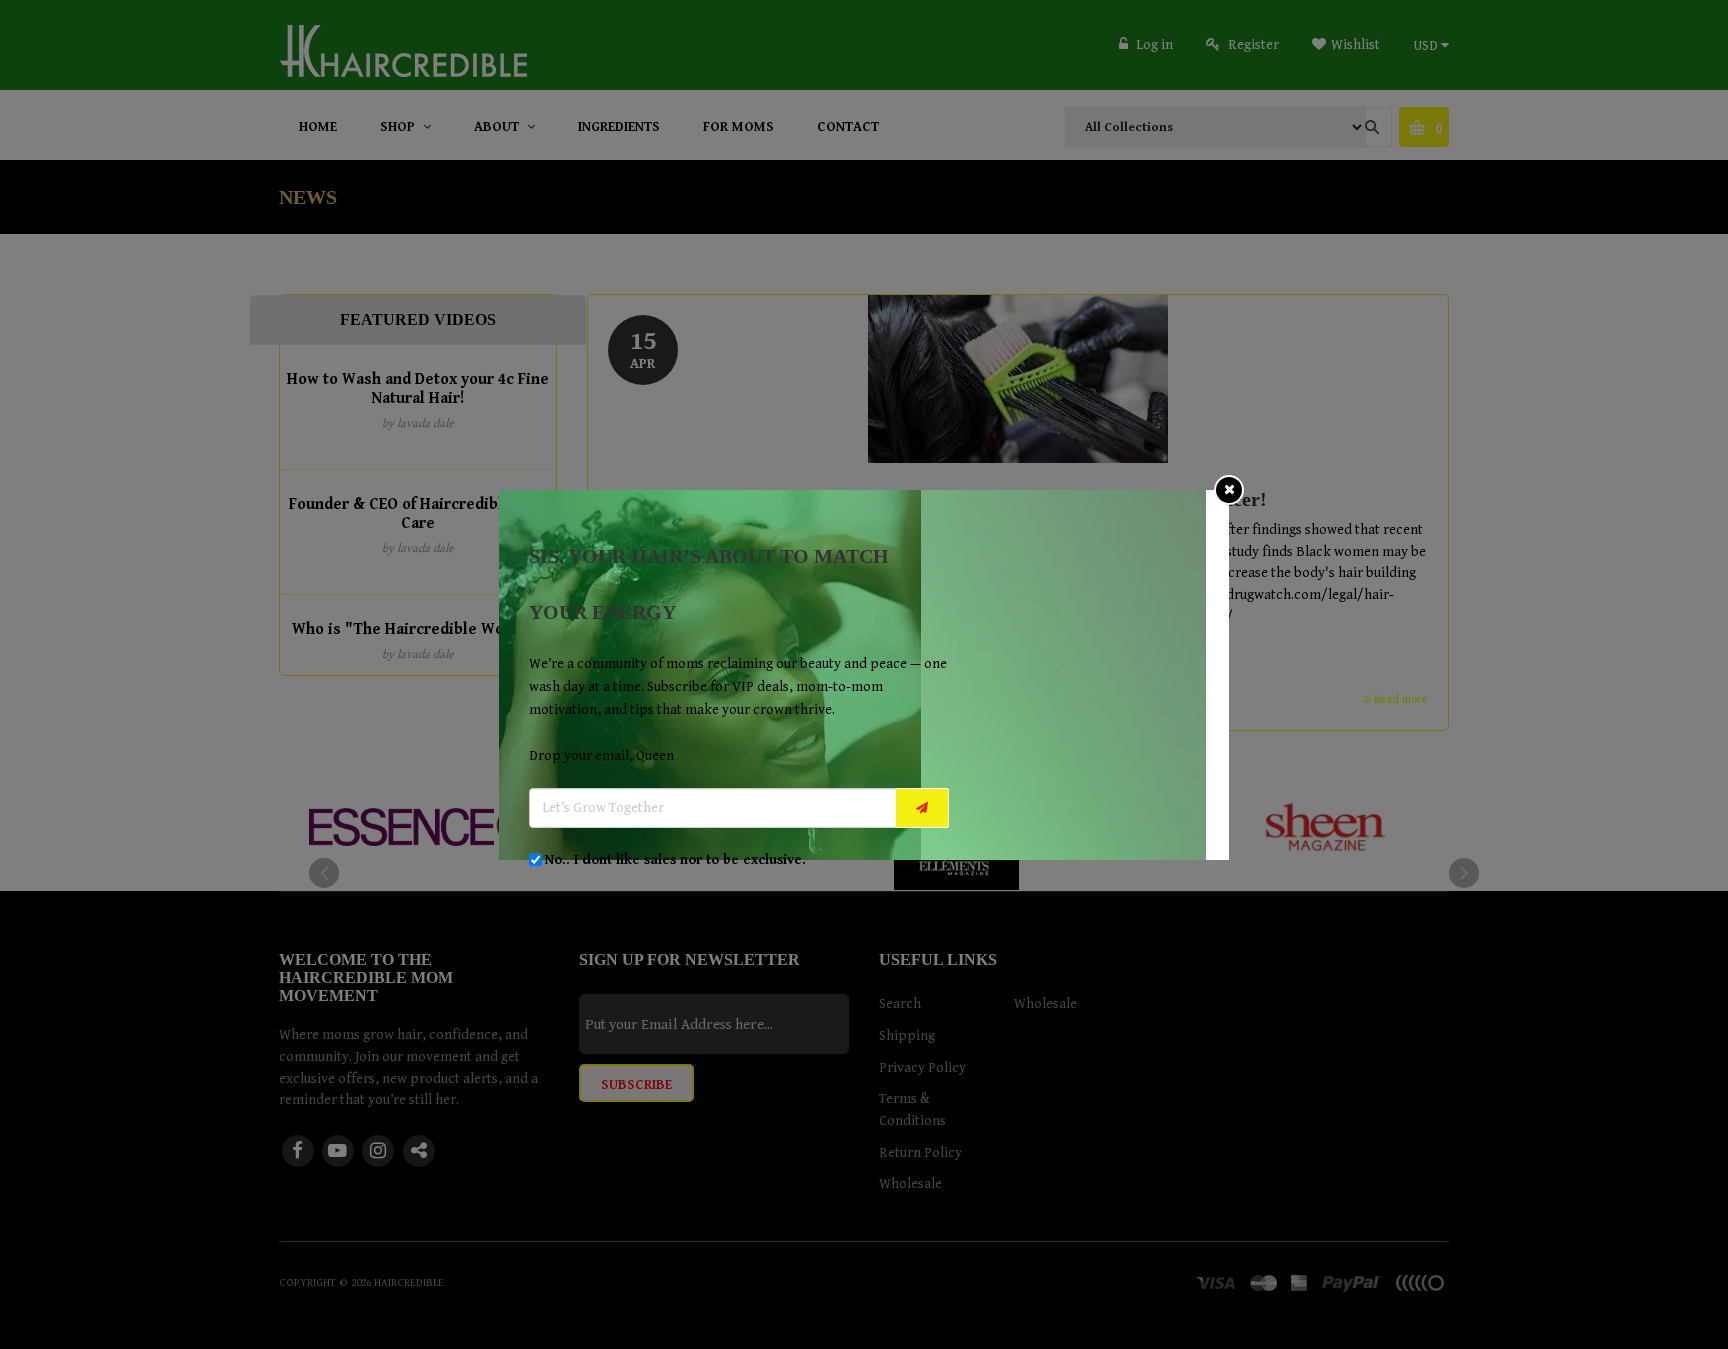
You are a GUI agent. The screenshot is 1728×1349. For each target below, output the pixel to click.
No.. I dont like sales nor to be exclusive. (675, 860)
